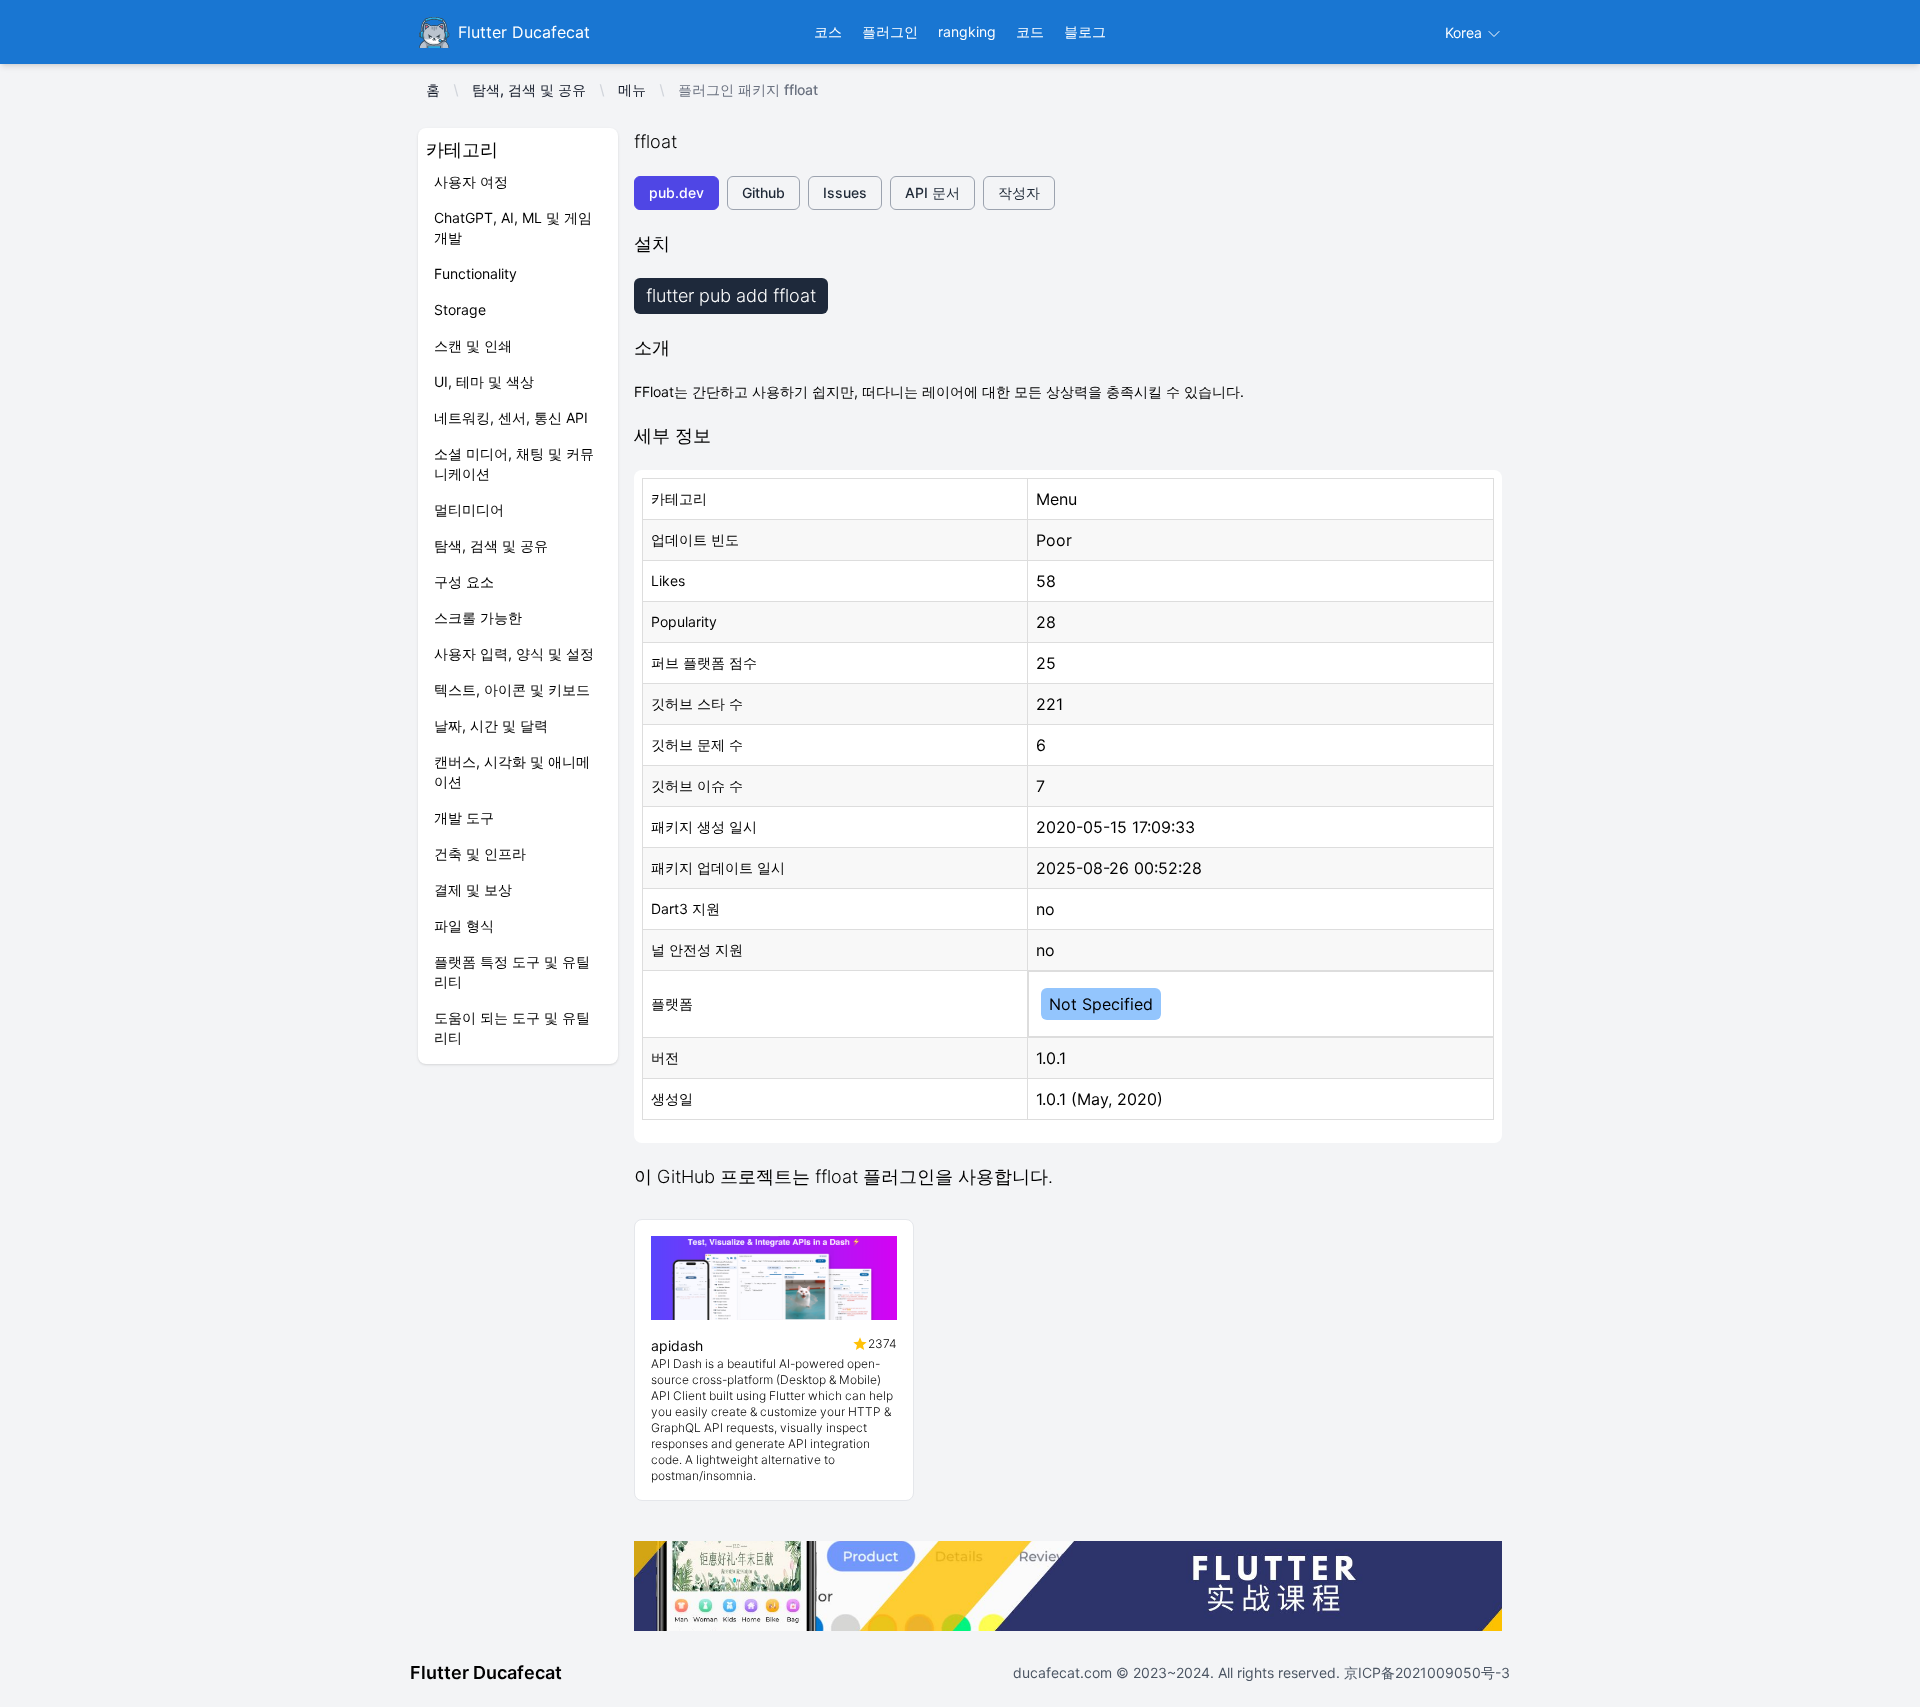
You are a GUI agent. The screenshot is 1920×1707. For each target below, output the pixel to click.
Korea (1465, 32)
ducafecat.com (1064, 1672)
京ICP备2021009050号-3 (1425, 1672)
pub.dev (676, 192)
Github (763, 192)
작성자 (1019, 192)
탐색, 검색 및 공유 (529, 89)
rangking (967, 31)
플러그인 (890, 31)
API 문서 (932, 192)
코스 (828, 31)
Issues (845, 192)
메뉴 (632, 89)
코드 (1030, 31)
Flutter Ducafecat (486, 1672)
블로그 (1085, 31)
